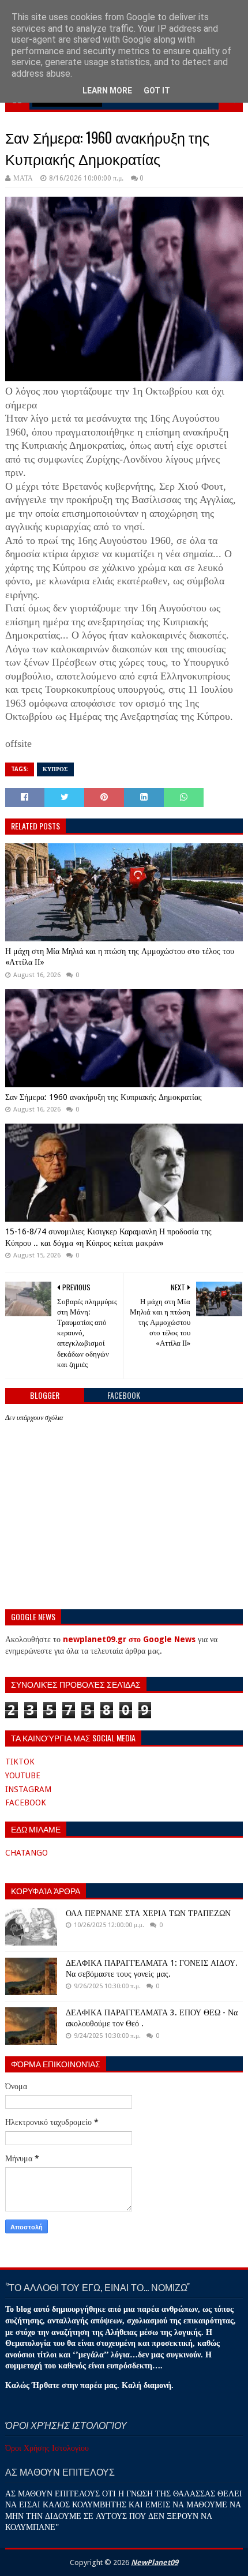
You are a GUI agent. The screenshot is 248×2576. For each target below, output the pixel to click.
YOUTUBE (23, 1775)
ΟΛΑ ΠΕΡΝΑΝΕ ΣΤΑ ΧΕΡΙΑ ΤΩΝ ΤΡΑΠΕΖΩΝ (148, 1913)
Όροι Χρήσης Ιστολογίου (47, 2448)
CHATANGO (27, 1853)
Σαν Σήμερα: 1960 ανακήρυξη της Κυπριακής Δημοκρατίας (104, 1097)
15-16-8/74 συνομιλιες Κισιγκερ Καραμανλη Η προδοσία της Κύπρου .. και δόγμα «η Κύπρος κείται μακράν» (108, 1237)
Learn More (107, 91)
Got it (157, 91)
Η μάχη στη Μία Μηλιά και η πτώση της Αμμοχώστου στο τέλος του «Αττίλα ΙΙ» (120, 957)
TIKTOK (20, 1762)
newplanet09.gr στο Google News (129, 1639)
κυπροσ (55, 769)
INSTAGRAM (28, 1789)
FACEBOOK (26, 1803)
